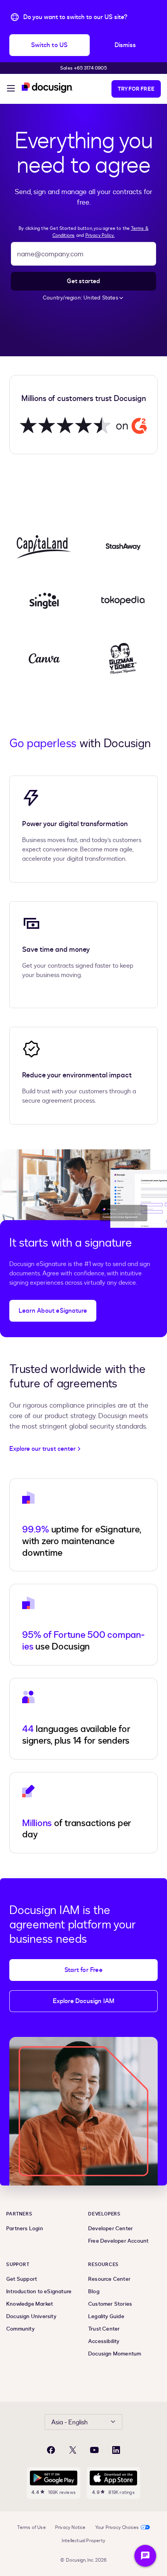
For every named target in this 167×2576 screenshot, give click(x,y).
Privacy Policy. (100, 235)
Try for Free (136, 89)
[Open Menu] (11, 89)
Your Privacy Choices (117, 2527)
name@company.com (50, 254)
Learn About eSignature (53, 1311)
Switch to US (49, 45)
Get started (83, 281)
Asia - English (70, 2422)
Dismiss (125, 45)
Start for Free (83, 1970)
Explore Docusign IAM (84, 2001)
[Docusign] (47, 88)
